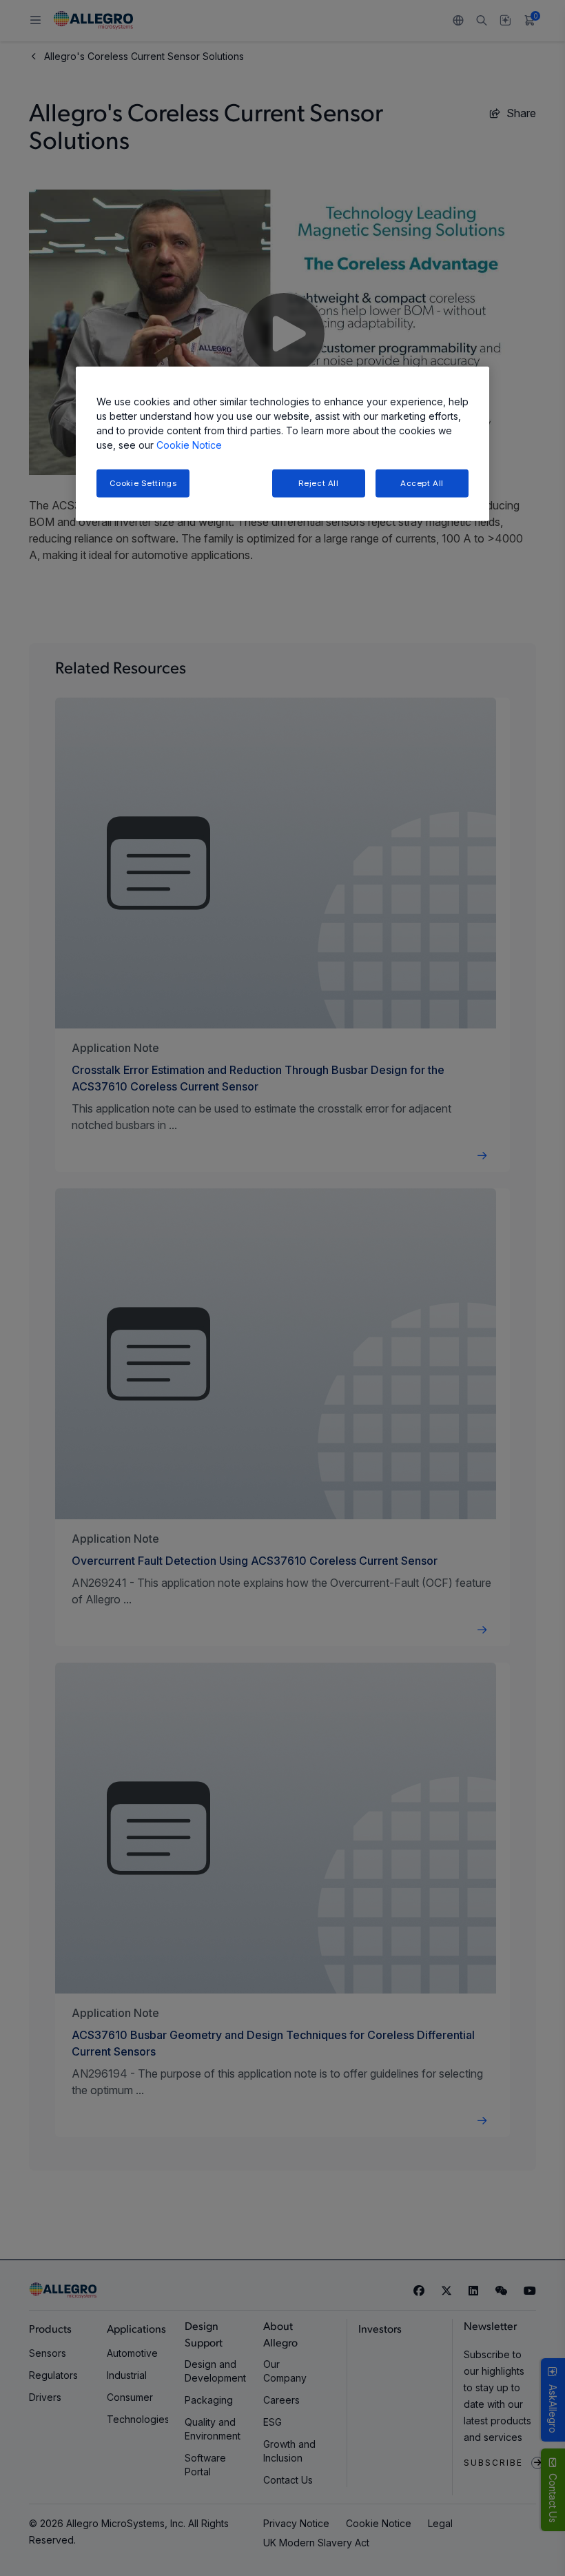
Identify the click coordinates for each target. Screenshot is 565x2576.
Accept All (422, 483)
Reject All (319, 483)
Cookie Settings (143, 483)
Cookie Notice (189, 444)
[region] (282, 444)
